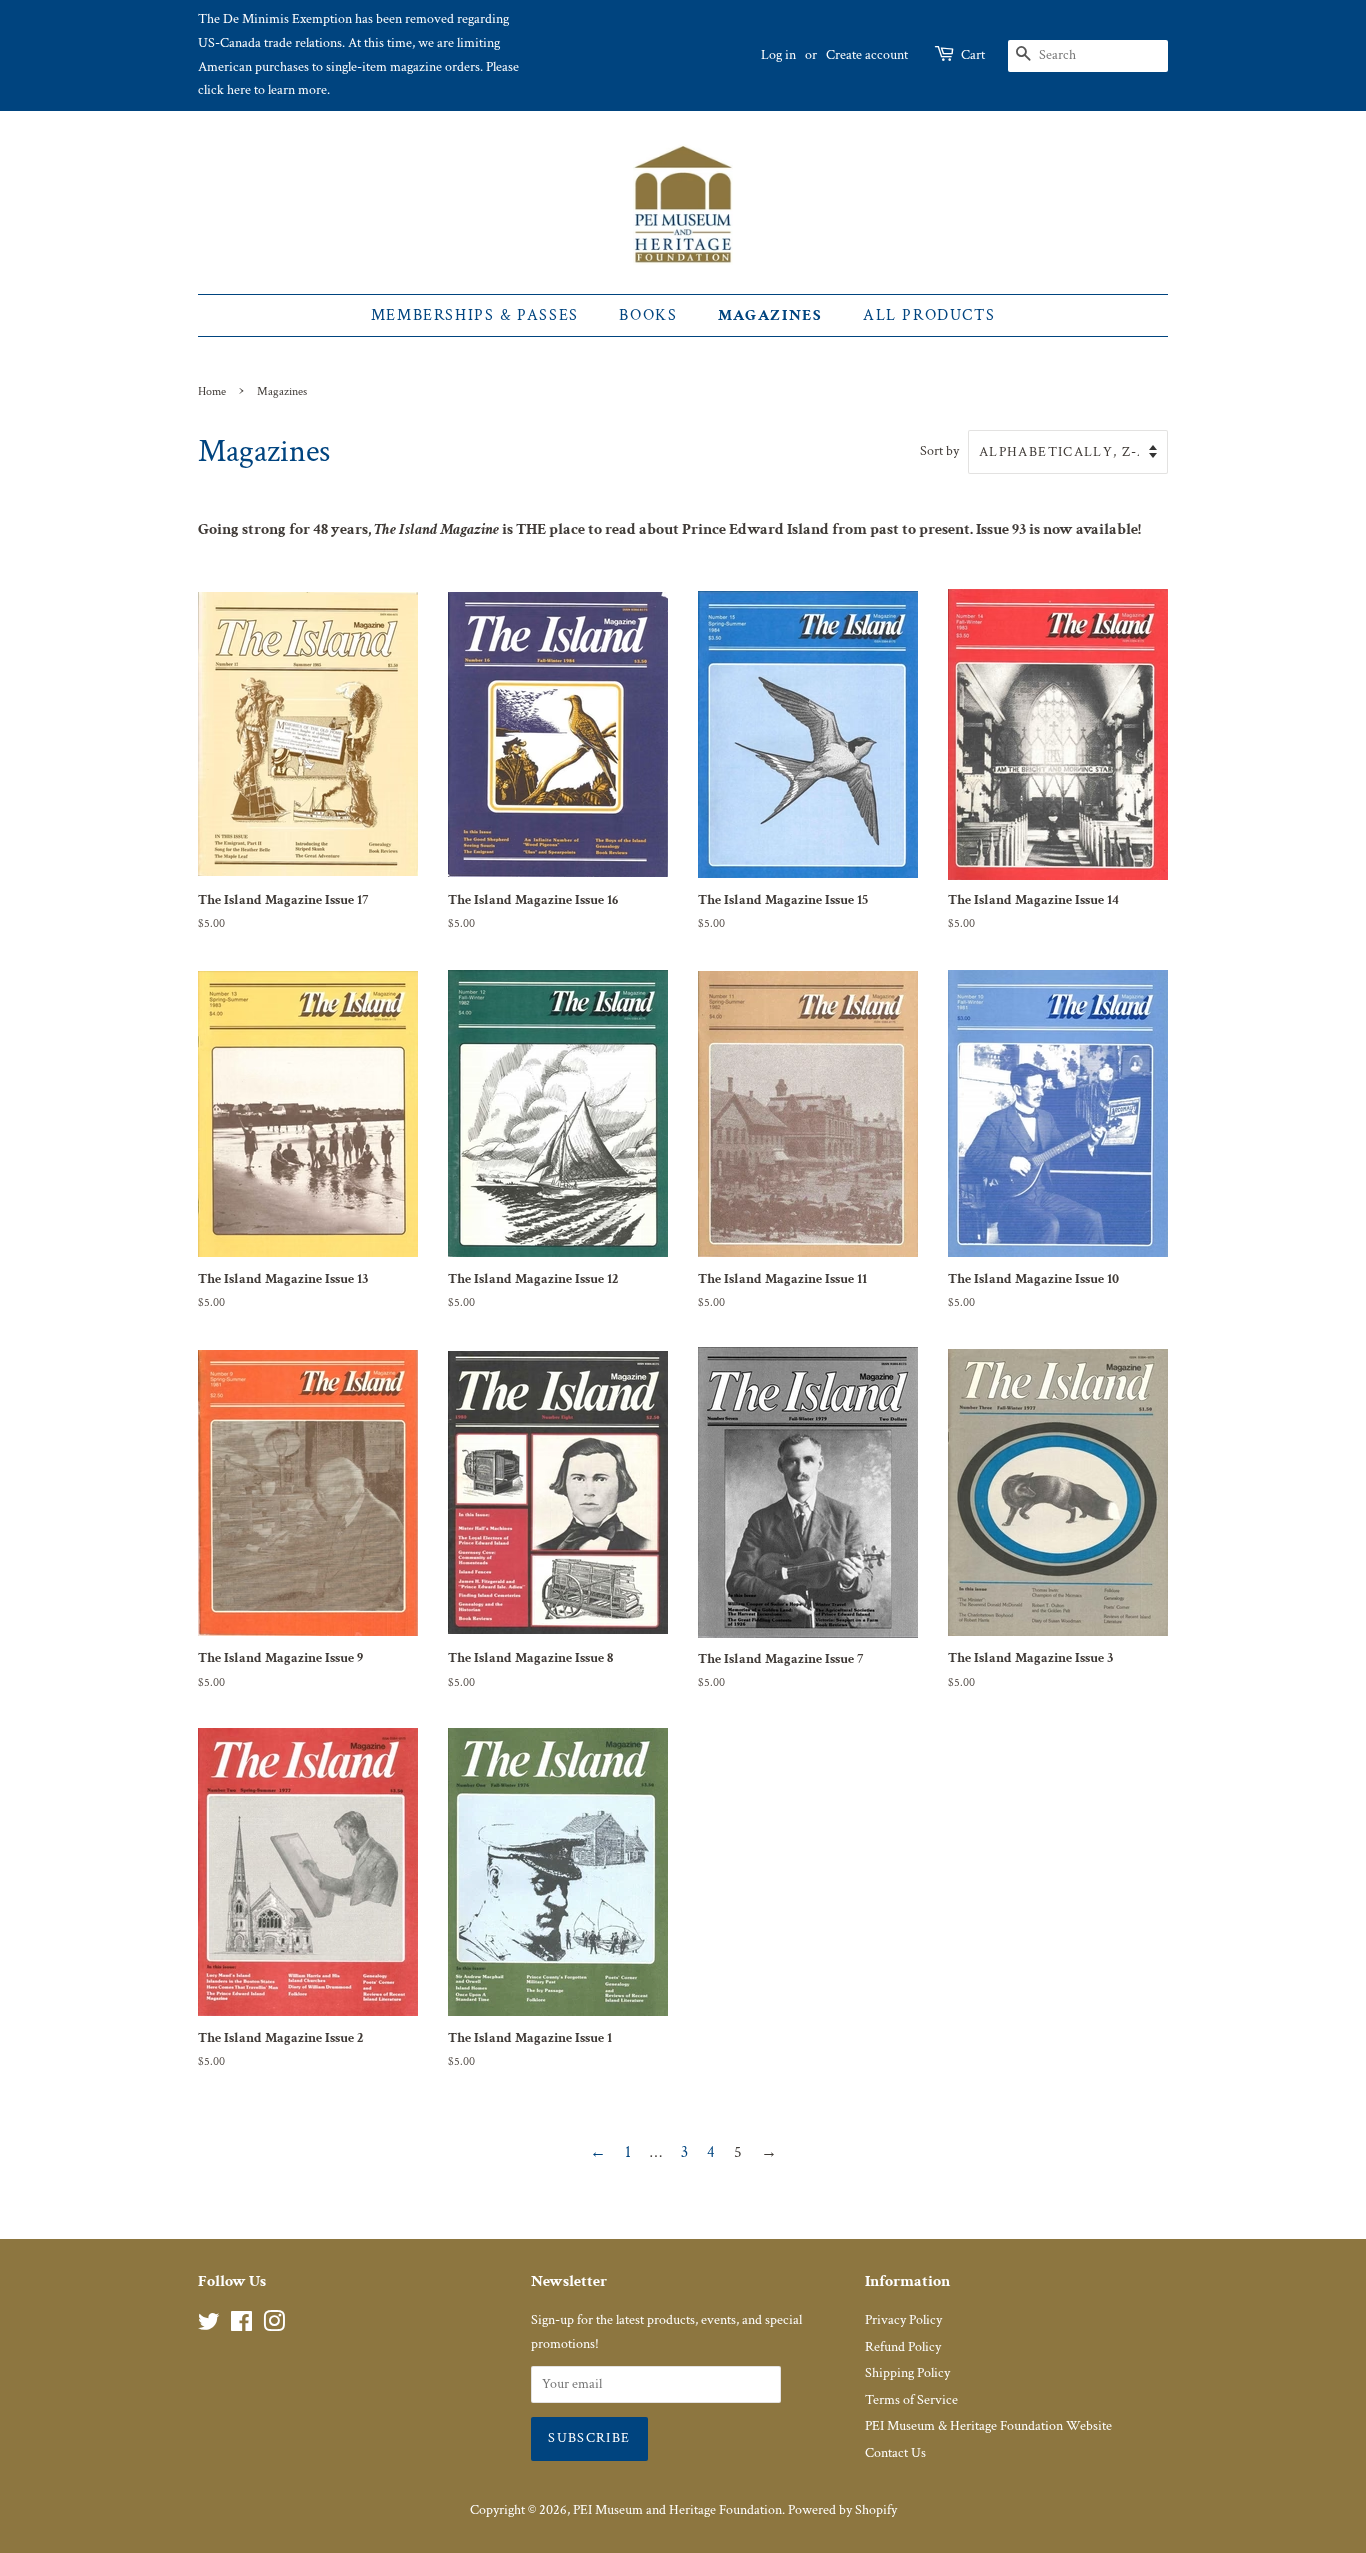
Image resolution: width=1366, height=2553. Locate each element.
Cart (973, 55)
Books (648, 315)
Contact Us (895, 2453)
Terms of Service (911, 2400)
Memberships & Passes (475, 315)
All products (929, 315)
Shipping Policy (907, 2373)
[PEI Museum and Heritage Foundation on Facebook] (241, 2326)
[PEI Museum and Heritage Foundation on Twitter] (209, 2326)
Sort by (939, 450)
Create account (867, 55)
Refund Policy (903, 2347)
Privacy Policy (903, 2320)
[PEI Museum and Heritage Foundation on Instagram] (274, 2326)
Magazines (770, 315)
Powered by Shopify (842, 2510)
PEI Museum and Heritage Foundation (677, 2510)
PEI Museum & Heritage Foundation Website (988, 2426)
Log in (778, 55)
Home (212, 391)
